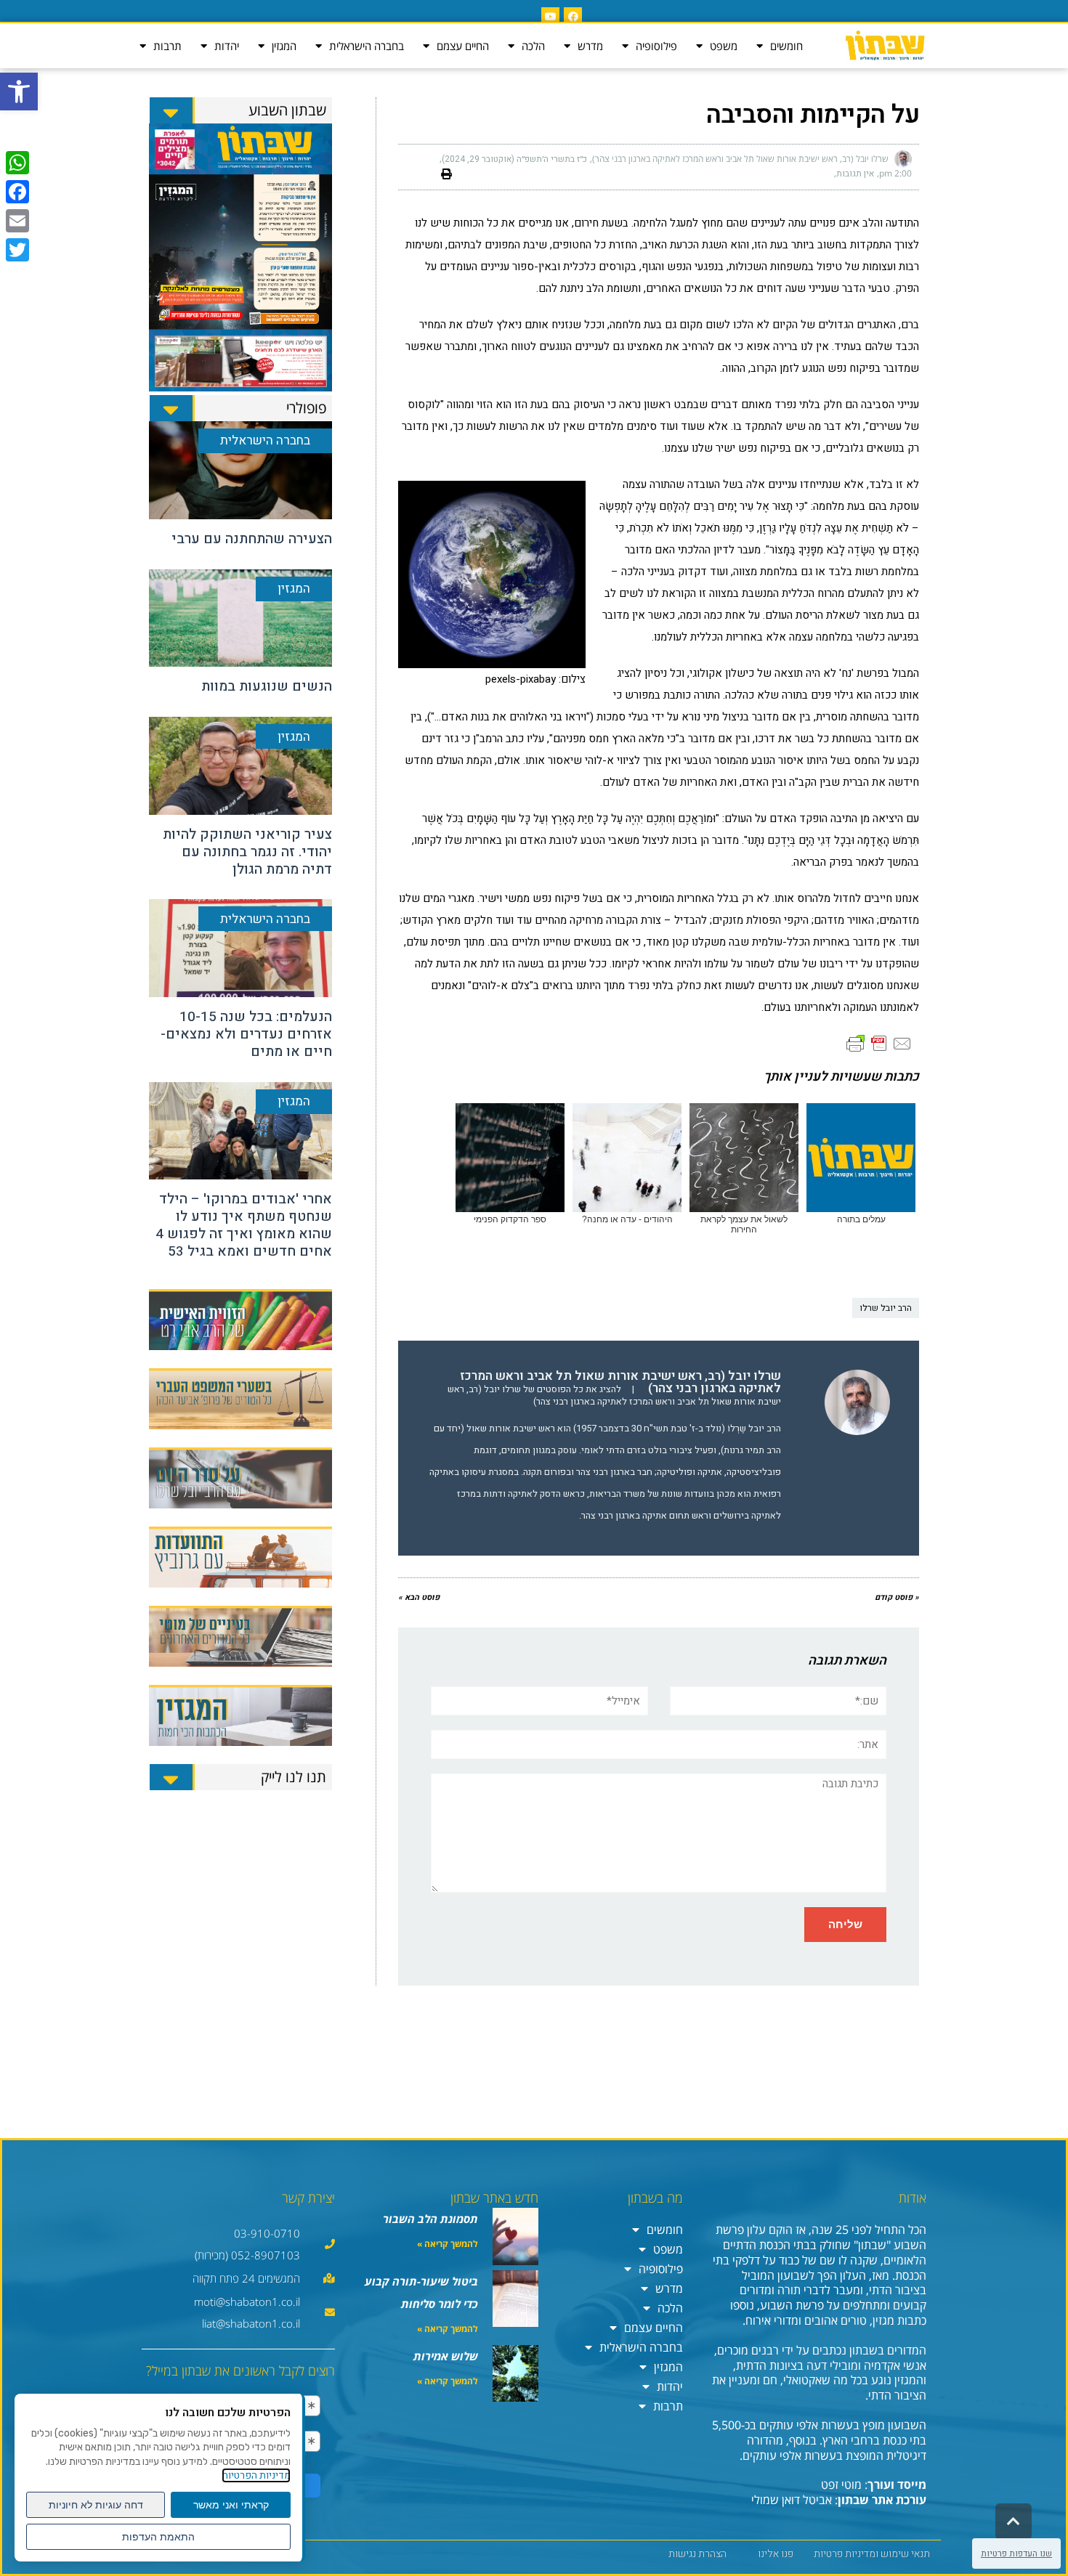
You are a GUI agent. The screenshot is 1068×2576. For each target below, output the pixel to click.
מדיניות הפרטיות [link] (256, 2475)
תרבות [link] (167, 46)
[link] (19, 92)
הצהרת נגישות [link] (697, 2554)
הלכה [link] (533, 46)
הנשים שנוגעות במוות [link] (267, 686)
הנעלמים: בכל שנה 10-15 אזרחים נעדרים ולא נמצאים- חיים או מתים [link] (246, 1034)
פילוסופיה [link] (656, 46)
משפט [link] (724, 46)
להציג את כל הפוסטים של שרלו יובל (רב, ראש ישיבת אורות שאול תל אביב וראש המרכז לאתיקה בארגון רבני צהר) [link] (614, 1395)
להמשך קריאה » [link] (448, 2244)
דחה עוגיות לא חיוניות (96, 2505)
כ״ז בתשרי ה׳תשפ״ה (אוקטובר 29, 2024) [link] (514, 159)
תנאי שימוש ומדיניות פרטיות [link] (872, 2554)
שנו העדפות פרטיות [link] (1016, 2553)
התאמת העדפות (158, 2537)
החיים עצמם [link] (463, 46)
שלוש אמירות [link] (446, 2356)
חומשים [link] (786, 46)
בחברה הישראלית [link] (367, 46)
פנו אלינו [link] (776, 2554)
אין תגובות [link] (855, 174)
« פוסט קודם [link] (897, 1597)
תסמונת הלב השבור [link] (430, 2219)
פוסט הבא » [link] (419, 1597)
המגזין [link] (284, 46)
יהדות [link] (227, 46)
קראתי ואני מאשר (231, 2505)
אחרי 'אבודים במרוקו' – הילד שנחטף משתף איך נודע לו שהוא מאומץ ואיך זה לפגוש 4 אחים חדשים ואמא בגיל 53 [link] (244, 1225)
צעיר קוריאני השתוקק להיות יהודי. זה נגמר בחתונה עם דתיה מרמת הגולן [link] (247, 852)
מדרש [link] (590, 46)
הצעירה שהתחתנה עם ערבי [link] (252, 539)
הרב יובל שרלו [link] (886, 1308)
